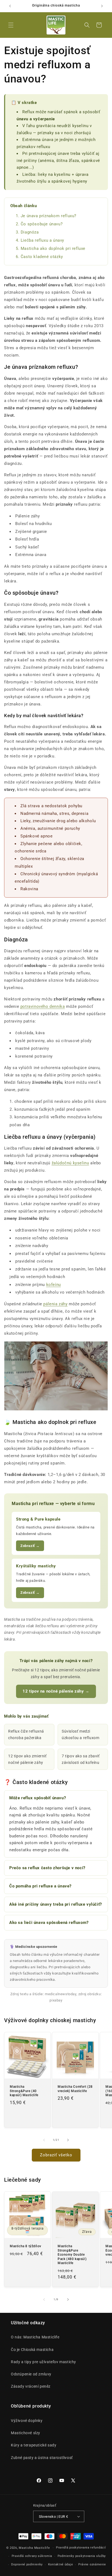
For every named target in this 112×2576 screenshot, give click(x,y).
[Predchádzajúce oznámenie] (10, 6)
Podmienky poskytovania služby (82, 2556)
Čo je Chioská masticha (32, 2350)
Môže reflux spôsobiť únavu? (38, 1798)
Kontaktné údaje (61, 2564)
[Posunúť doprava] (68, 2140)
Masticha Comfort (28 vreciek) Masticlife (75, 2089)
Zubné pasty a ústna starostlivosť (42, 2458)
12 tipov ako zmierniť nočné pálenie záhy (27, 1759)
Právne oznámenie (92, 2564)
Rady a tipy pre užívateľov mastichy (43, 2362)
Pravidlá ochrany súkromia (32, 2556)
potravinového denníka (43, 1006)
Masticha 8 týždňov (26, 2246)
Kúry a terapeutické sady (34, 2445)
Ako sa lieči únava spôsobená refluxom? (49, 1923)
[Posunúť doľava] (44, 2140)
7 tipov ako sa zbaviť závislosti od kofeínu (81, 1759)
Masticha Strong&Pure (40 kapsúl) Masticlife (24, 2091)
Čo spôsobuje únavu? (42, 224)
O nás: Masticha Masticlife (35, 2337)
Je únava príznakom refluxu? (49, 216)
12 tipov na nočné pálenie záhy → (56, 1691)
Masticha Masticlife (34, 2548)
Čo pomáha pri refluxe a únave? (40, 1886)
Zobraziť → (30, 1546)
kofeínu (54, 1285)
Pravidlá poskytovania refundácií (81, 2548)
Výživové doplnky (27, 2421)
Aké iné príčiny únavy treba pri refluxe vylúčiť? (56, 1904)
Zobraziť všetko (56, 2155)
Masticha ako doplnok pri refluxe (53, 248)
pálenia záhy (55, 1304)
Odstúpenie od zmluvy (31, 2374)
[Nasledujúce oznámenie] (102, 6)
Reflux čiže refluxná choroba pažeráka (26, 1734)
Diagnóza (30, 232)
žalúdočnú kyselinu (70, 1163)
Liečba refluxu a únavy (42, 240)
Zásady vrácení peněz (31, 2386)
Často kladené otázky (42, 257)
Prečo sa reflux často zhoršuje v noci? (47, 1868)
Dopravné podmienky (27, 2564)
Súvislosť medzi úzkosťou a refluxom (80, 1734)
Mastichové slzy (26, 2433)
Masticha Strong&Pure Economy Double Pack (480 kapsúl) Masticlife (72, 2255)
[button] (11, 25)
